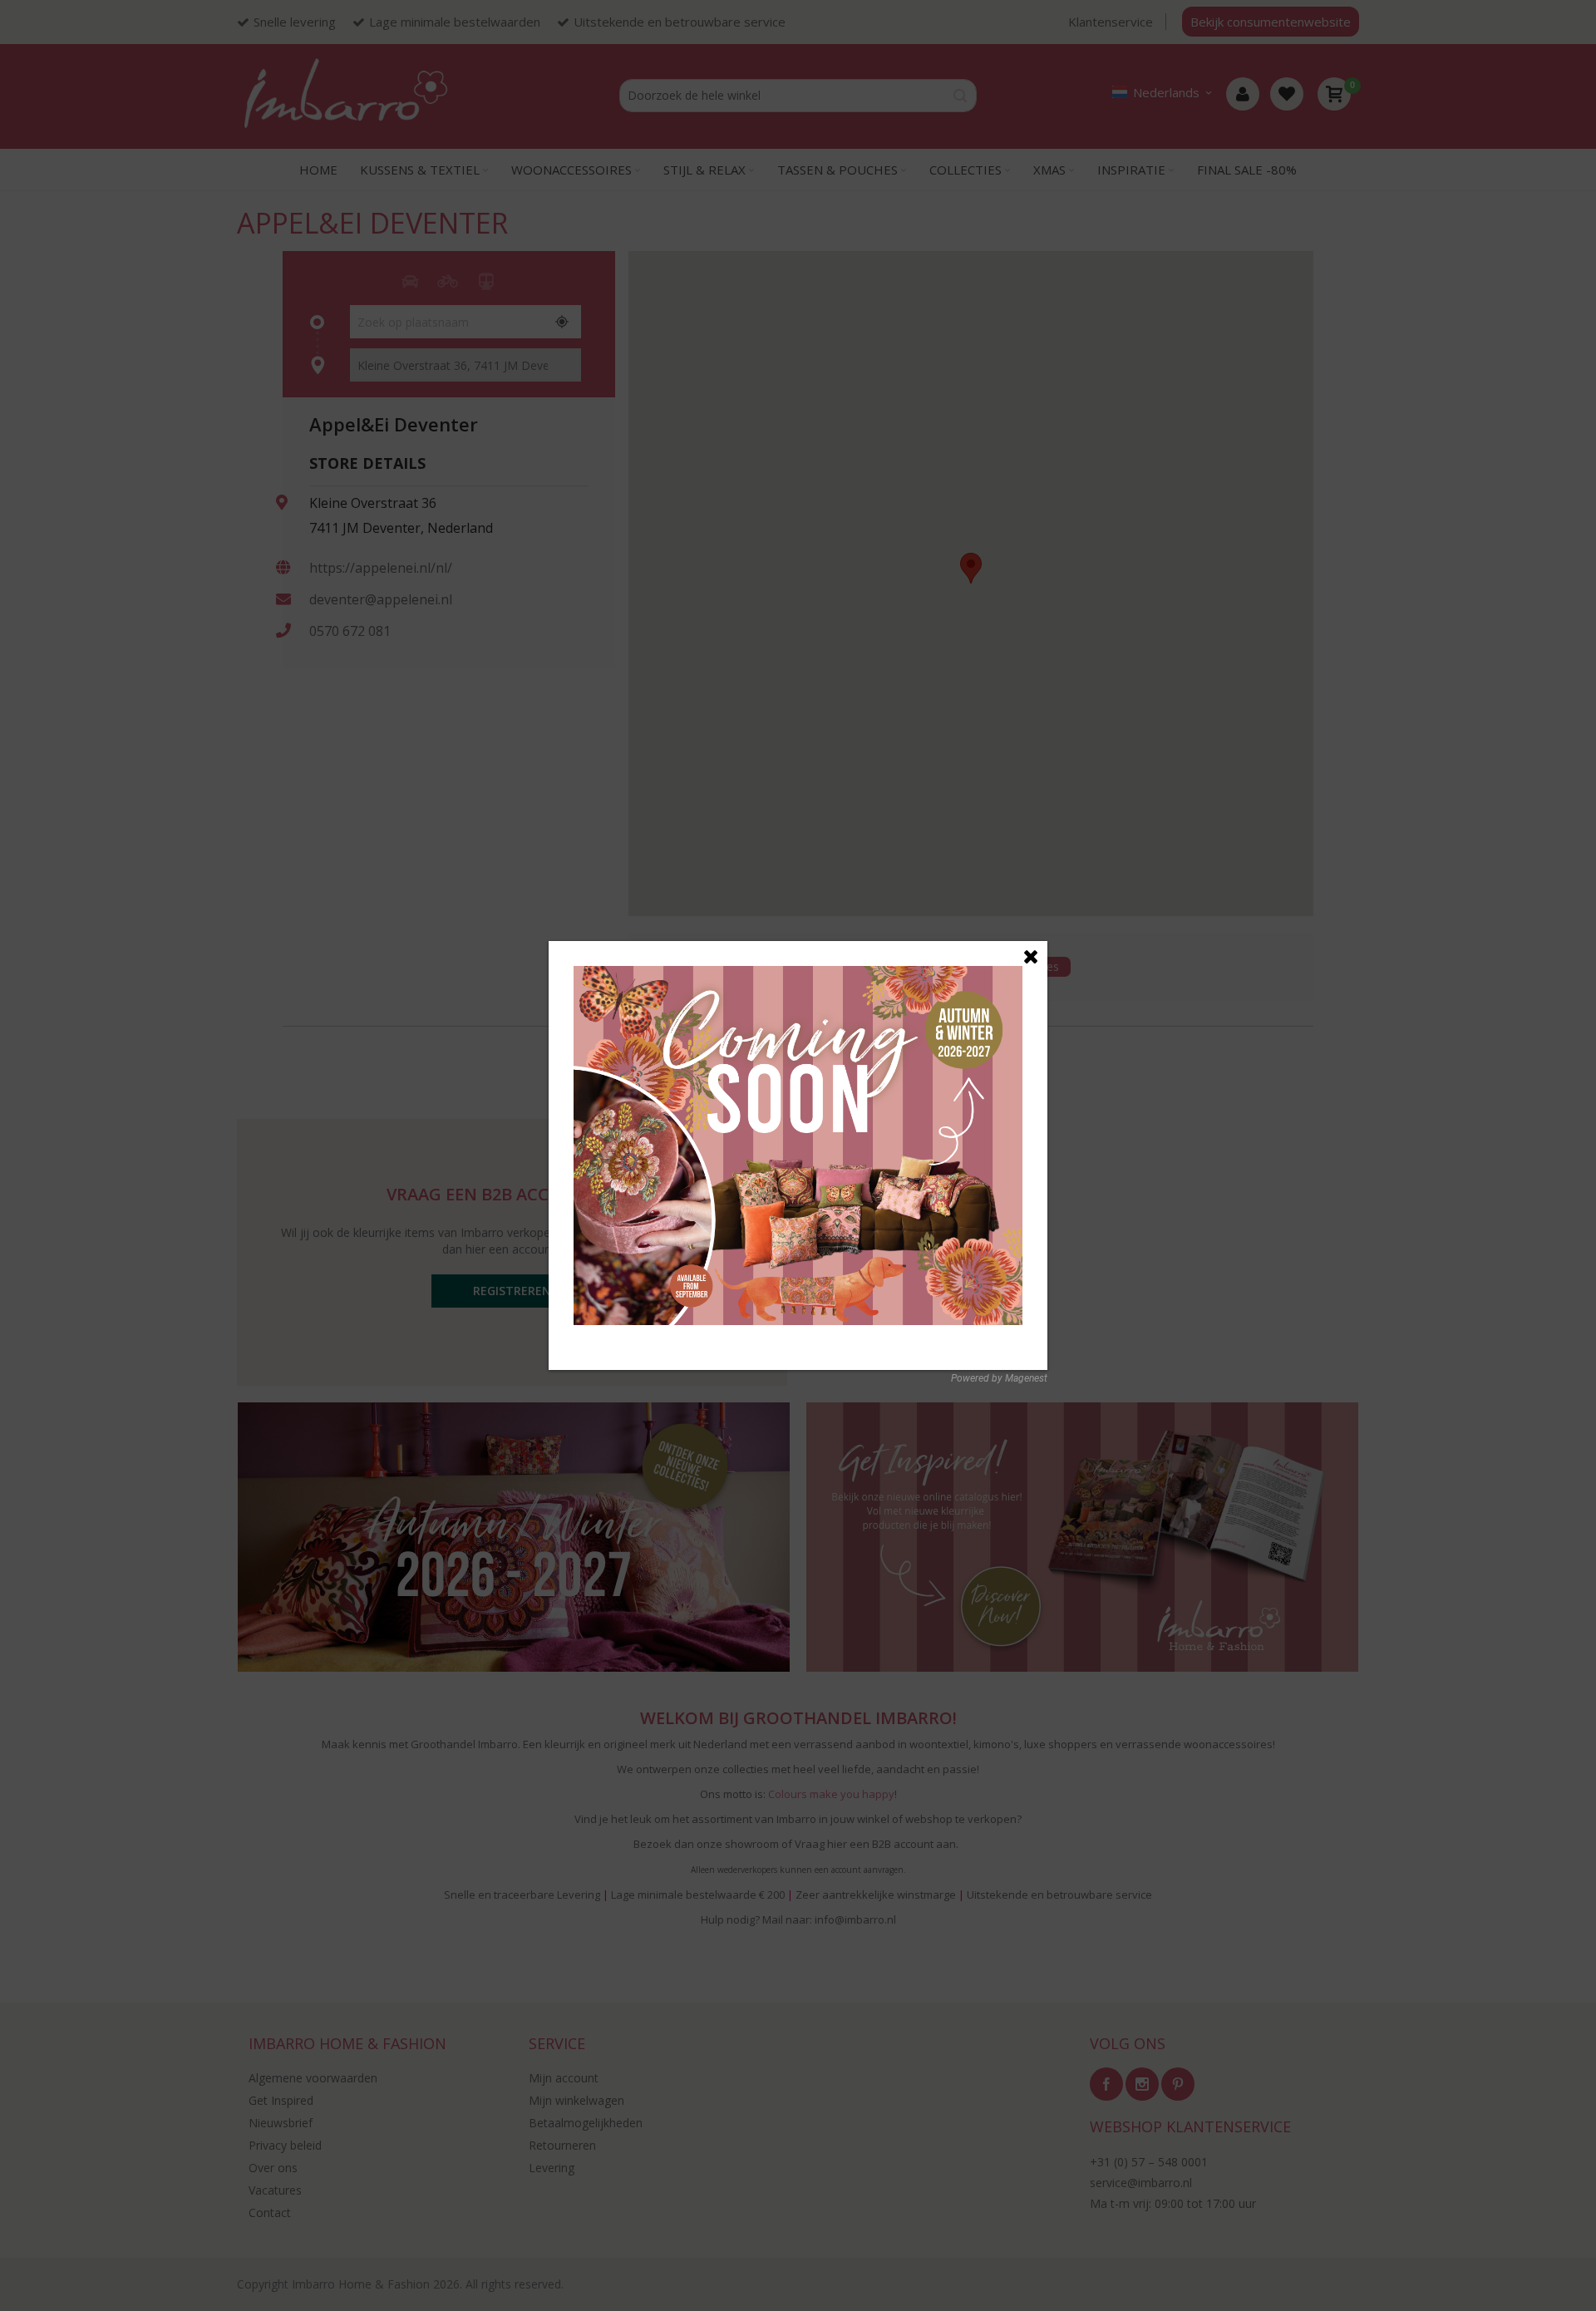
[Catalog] (798, 974)
